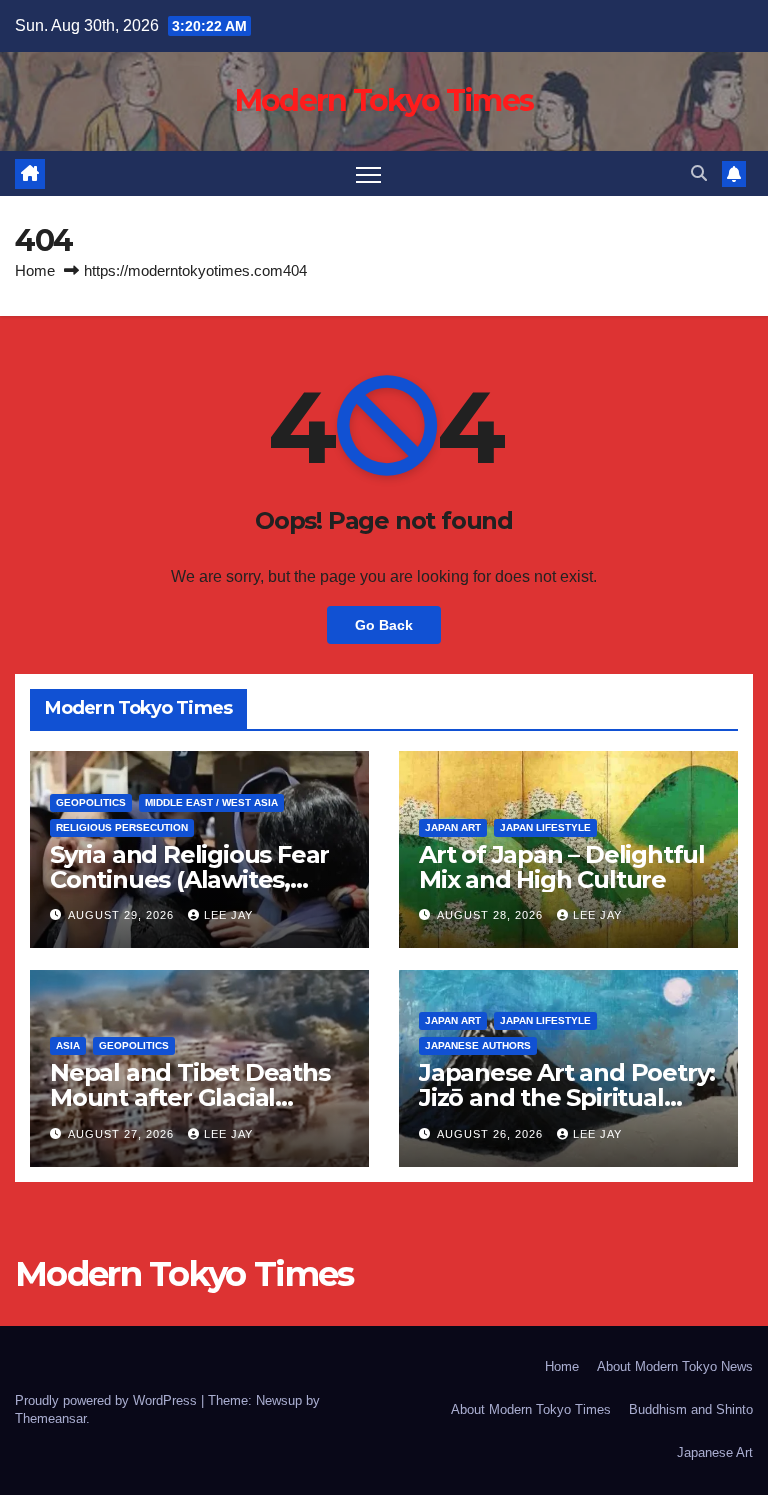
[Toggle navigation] (368, 173)
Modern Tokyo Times (384, 100)
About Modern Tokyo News (675, 1366)
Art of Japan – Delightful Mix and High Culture (562, 867)
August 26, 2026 (492, 1134)
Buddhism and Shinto (691, 1409)
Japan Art (453, 827)
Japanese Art (715, 1452)
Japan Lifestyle (545, 827)
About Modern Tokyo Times (531, 1409)
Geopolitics (91, 802)
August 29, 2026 (123, 915)
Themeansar (50, 1418)
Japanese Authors (478, 1045)
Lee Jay (228, 915)
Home (35, 270)
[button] (699, 173)
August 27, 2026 (123, 1134)
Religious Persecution (122, 827)
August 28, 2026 (492, 915)
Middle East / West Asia (211, 802)
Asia (68, 1045)
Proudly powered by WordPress (108, 1400)
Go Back (384, 625)
